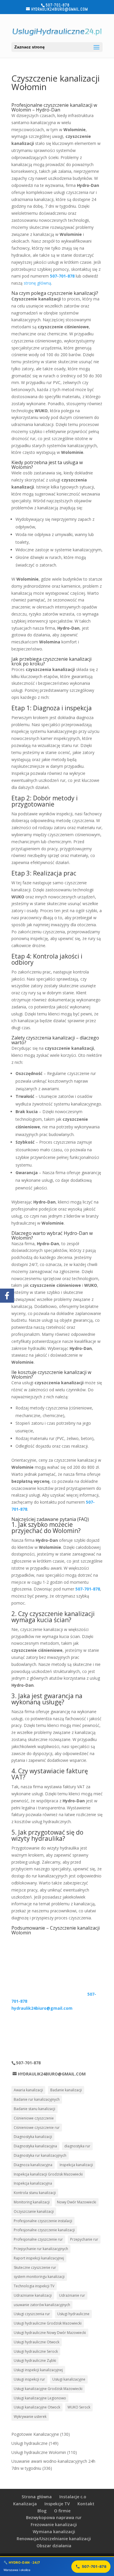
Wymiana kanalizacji (54, 2532)
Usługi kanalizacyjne (69, 2379)
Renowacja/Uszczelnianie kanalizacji (54, 2539)
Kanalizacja (25, 2504)
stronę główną (37, 283)
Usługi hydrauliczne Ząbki (35, 2361)
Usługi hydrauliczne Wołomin (39, 2452)
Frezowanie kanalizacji (54, 2525)
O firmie (62, 2511)
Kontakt (86, 2504)
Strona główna (37, 2497)
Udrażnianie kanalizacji (33, 2295)
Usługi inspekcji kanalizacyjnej (38, 2370)
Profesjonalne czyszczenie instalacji (43, 2221)
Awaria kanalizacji (28, 2090)
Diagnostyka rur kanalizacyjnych (40, 2155)
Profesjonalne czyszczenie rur (38, 2239)
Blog (42, 2511)
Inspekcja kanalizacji (76, 2165)
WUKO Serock (79, 2407)
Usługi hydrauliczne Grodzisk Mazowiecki (48, 2323)
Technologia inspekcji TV (34, 2286)
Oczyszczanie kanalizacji (34, 2211)
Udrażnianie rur (72, 2295)
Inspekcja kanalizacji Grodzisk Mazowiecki (48, 2174)
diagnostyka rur (77, 2146)
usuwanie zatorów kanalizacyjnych (42, 2305)
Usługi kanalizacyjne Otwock (37, 2407)
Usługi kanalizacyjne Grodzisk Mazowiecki (48, 2389)
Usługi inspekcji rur (29, 2379)
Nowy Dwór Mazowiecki (77, 2202)
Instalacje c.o (73, 2497)
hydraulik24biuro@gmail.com (42, 2008)
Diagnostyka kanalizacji (33, 2137)
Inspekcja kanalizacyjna (33, 2183)
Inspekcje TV (57, 2504)
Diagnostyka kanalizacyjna (35, 2146)
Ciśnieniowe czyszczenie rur (37, 2128)
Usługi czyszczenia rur (32, 2314)
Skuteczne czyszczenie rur (35, 2267)
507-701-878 (62, 276)
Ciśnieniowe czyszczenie (34, 2118)
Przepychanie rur (84, 2239)
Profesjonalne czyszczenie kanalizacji (44, 2230)
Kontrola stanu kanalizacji (35, 2193)
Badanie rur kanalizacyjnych (37, 2099)
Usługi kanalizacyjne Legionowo (40, 2398)
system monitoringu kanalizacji (39, 2277)
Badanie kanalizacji (66, 2090)
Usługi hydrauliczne (73, 2314)
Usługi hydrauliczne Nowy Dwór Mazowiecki (50, 2333)
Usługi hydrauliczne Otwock (37, 2342)
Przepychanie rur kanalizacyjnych (41, 2249)
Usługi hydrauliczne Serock (36, 2351)
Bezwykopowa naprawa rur (54, 2517)
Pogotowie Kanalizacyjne (35, 2434)
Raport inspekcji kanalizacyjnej (39, 2258)
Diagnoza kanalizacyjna (33, 2165)
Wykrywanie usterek (30, 2417)
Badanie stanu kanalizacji (34, 2109)
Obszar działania (54, 2546)
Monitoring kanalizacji (32, 2202)
